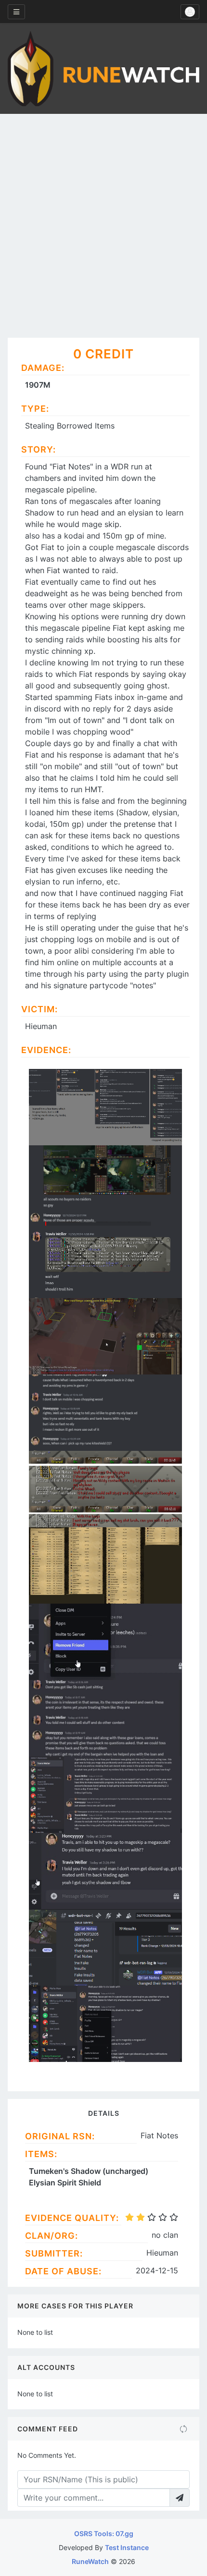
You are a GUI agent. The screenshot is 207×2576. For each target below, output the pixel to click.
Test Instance (127, 2547)
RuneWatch (90, 2561)
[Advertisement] (103, 222)
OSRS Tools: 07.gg (104, 2533)
